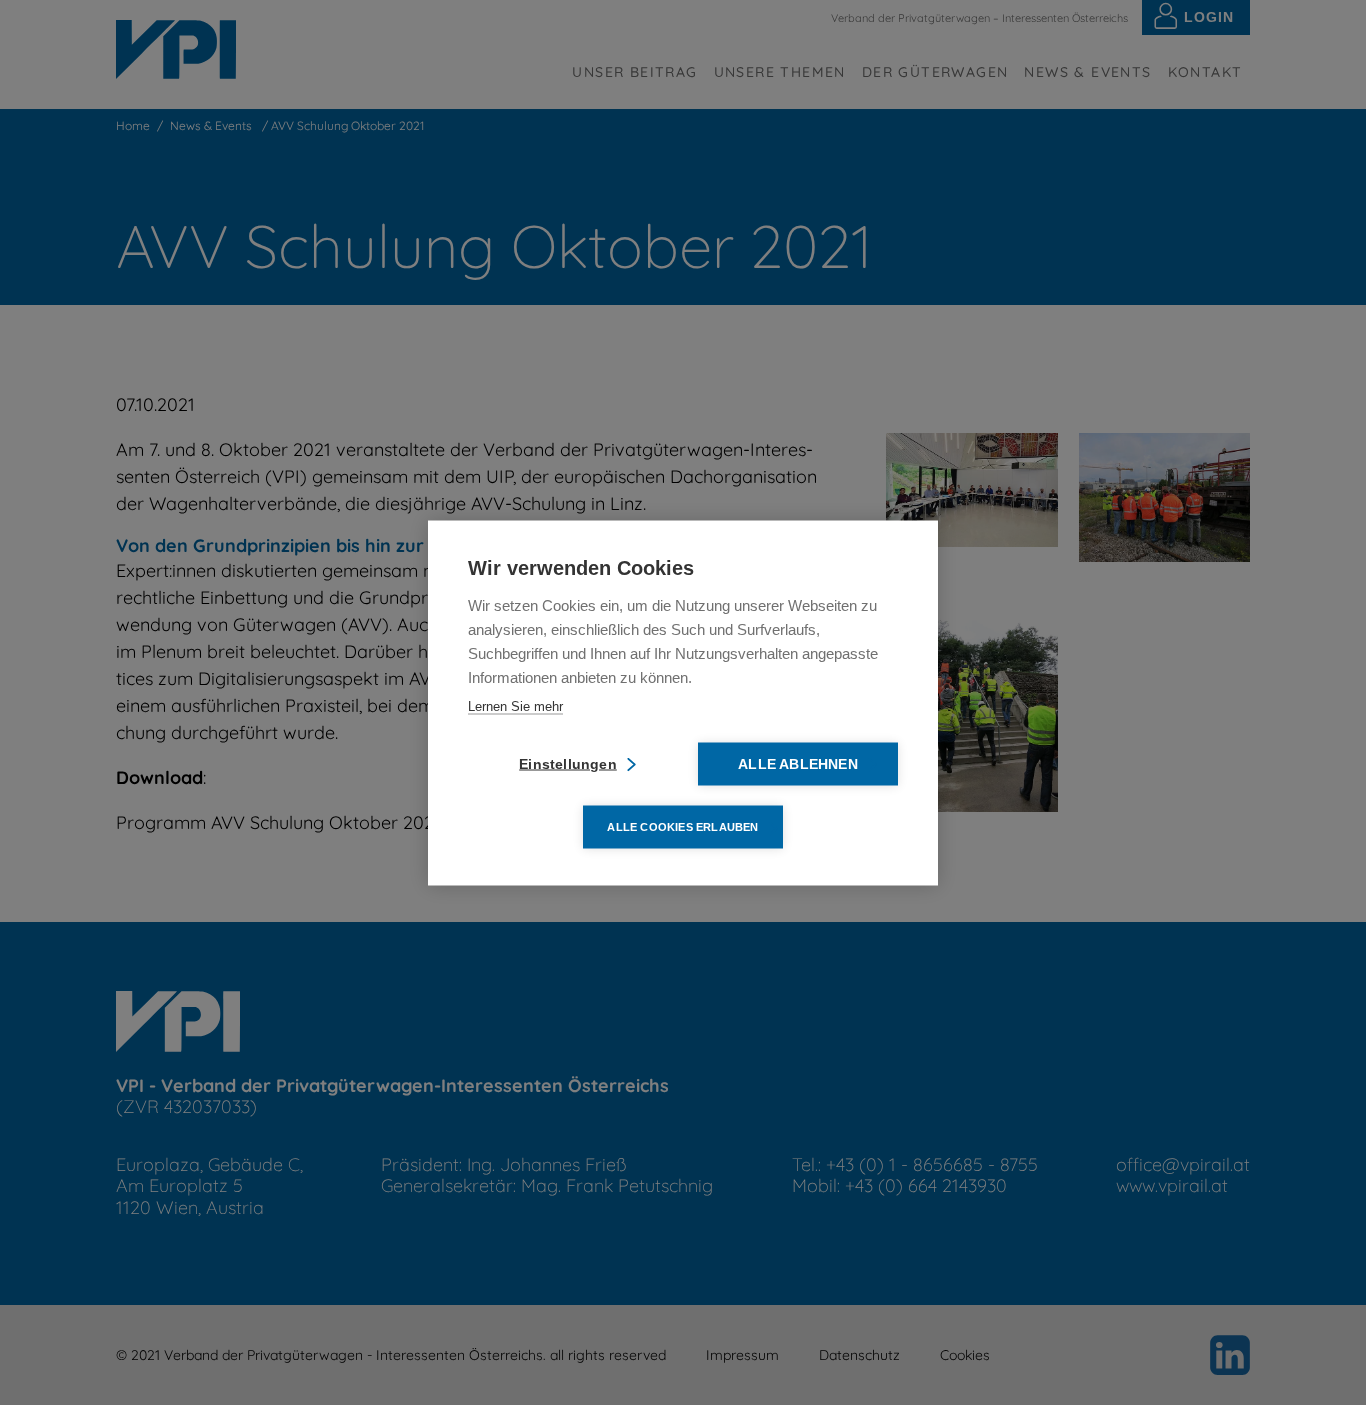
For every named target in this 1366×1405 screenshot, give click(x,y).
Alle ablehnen (798, 763)
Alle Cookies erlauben (682, 826)
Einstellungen (568, 763)
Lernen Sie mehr (515, 705)
